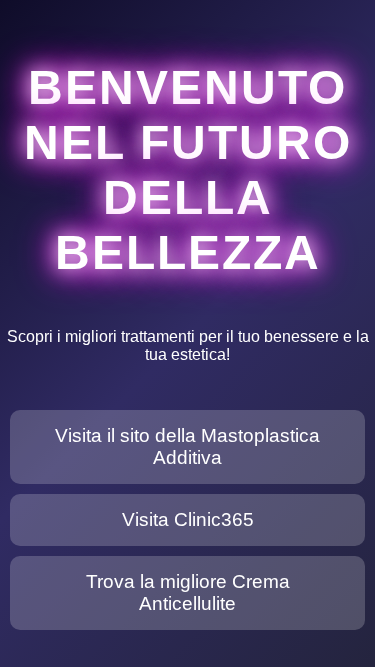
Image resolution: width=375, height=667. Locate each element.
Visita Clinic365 (188, 519)
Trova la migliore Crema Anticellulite (188, 592)
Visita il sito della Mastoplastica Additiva (187, 446)
